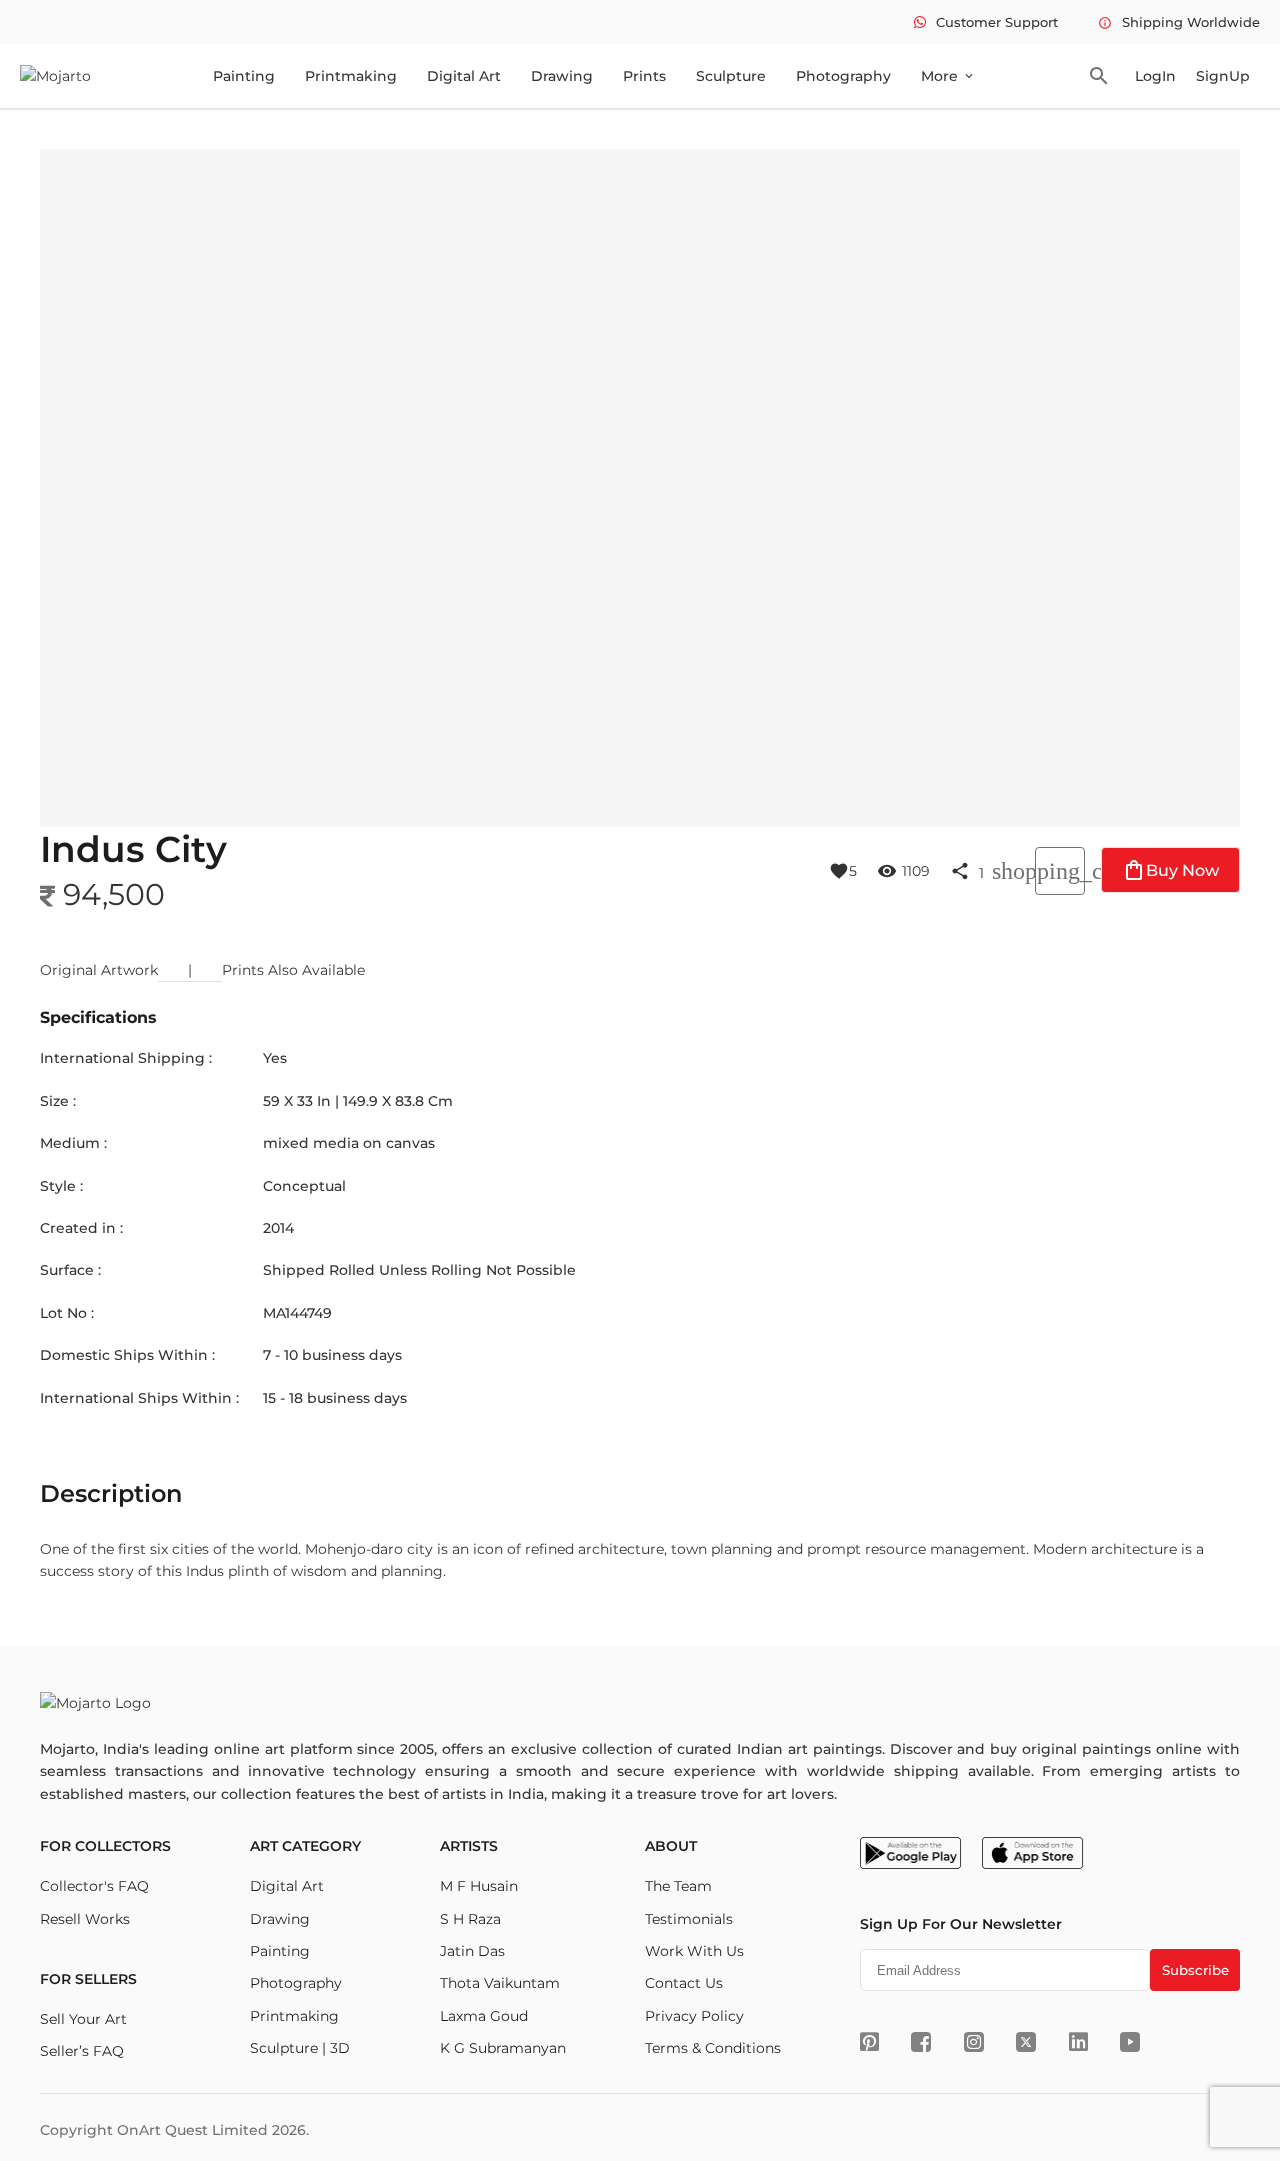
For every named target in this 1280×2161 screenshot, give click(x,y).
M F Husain (479, 1886)
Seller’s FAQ (82, 2051)
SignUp (1223, 76)
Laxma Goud (484, 2016)
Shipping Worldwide (1179, 22)
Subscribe (1195, 1970)
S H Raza (470, 1919)
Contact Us (684, 1983)
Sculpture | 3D (300, 2048)
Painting (244, 76)
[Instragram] (974, 2042)
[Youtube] (1130, 2042)
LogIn (1155, 76)
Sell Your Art (83, 2019)
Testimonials (689, 1919)
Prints (644, 76)
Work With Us (694, 1951)
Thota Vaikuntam (500, 1983)
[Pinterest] (869, 2042)
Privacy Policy (694, 2016)
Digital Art (464, 76)
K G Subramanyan (503, 2048)
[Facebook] (921, 2042)
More (948, 76)
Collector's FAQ (94, 1886)
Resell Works (85, 1919)
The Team (678, 1886)
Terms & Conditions (713, 2048)
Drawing (562, 76)
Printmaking (351, 76)
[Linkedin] (1078, 2042)
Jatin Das (472, 1951)
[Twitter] (1026, 2042)
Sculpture (731, 76)
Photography (843, 76)
